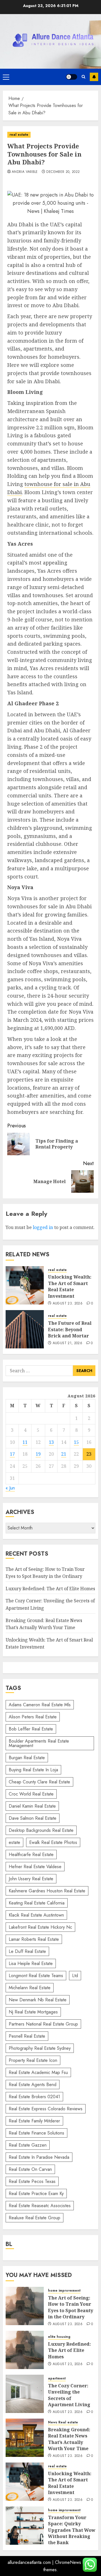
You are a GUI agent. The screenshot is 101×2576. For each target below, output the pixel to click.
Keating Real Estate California (37, 1903)
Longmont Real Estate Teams (36, 1976)
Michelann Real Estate (30, 1988)
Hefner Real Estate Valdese (35, 1867)
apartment (57, 2378)
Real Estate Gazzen (28, 2145)
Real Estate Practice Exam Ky (36, 2193)
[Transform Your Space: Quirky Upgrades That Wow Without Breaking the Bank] (25, 2526)
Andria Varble (25, 172)
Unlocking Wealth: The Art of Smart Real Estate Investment (70, 1286)
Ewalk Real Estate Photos (53, 1842)
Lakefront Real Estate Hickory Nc (40, 1927)
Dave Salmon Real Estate (33, 1818)
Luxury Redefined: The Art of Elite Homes (50, 1589)
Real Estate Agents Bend (33, 2085)
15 (76, 1442)
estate (14, 1842)
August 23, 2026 (68, 1304)
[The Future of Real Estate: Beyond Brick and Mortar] (25, 1329)
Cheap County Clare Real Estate (39, 1782)
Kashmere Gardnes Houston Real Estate (47, 1891)
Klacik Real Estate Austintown (36, 1915)
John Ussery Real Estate (31, 1879)
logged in (43, 1227)
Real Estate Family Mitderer (34, 2121)
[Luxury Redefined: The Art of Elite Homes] (25, 2350)
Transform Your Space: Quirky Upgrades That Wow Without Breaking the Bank (72, 2530)
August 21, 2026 (67, 1343)
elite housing (59, 2337)
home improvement (64, 2291)
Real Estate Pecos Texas (32, 2181)
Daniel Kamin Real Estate (32, 1806)
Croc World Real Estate (31, 1794)
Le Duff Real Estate (27, 1951)
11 (25, 1442)
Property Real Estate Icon (33, 2060)
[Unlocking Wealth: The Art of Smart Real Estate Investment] (25, 1285)
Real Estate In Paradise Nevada (39, 2157)
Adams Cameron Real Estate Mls (40, 1705)
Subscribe (94, 77)
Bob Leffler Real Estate (31, 1729)
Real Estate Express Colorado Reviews (46, 2109)
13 (51, 1442)
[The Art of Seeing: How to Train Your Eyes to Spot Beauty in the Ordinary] (25, 2306)
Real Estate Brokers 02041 (34, 2097)
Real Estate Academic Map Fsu (38, 2072)
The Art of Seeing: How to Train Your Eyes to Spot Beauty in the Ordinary (71, 2307)
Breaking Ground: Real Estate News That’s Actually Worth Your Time (69, 2439)
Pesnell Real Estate (27, 2036)
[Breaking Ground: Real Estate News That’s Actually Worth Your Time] (25, 2438)
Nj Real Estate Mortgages (33, 2012)
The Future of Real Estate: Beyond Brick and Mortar (70, 1329)
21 (64, 1454)
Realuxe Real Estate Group (35, 2218)
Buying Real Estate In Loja (33, 1770)
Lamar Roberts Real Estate (34, 1939)
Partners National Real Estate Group (43, 2024)
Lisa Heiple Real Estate (31, 1963)
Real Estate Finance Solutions (36, 2133)
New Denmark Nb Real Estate (38, 2000)
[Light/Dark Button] (72, 77)
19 (38, 1454)
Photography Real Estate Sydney (40, 2048)
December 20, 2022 (63, 172)
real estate (19, 135)
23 (89, 1454)
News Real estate (63, 2422)
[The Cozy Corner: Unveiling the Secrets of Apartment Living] (25, 2394)
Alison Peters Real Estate (33, 1717)
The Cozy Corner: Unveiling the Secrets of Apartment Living (69, 2395)
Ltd (75, 1976)
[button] (6, 77)
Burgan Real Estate (27, 1758)
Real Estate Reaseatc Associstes (40, 2206)
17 (12, 1454)
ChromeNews (68, 2562)
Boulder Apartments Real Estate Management (39, 1743)
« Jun (10, 1488)
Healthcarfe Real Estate (31, 1855)
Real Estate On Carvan (30, 2169)
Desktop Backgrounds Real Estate (41, 1830)
